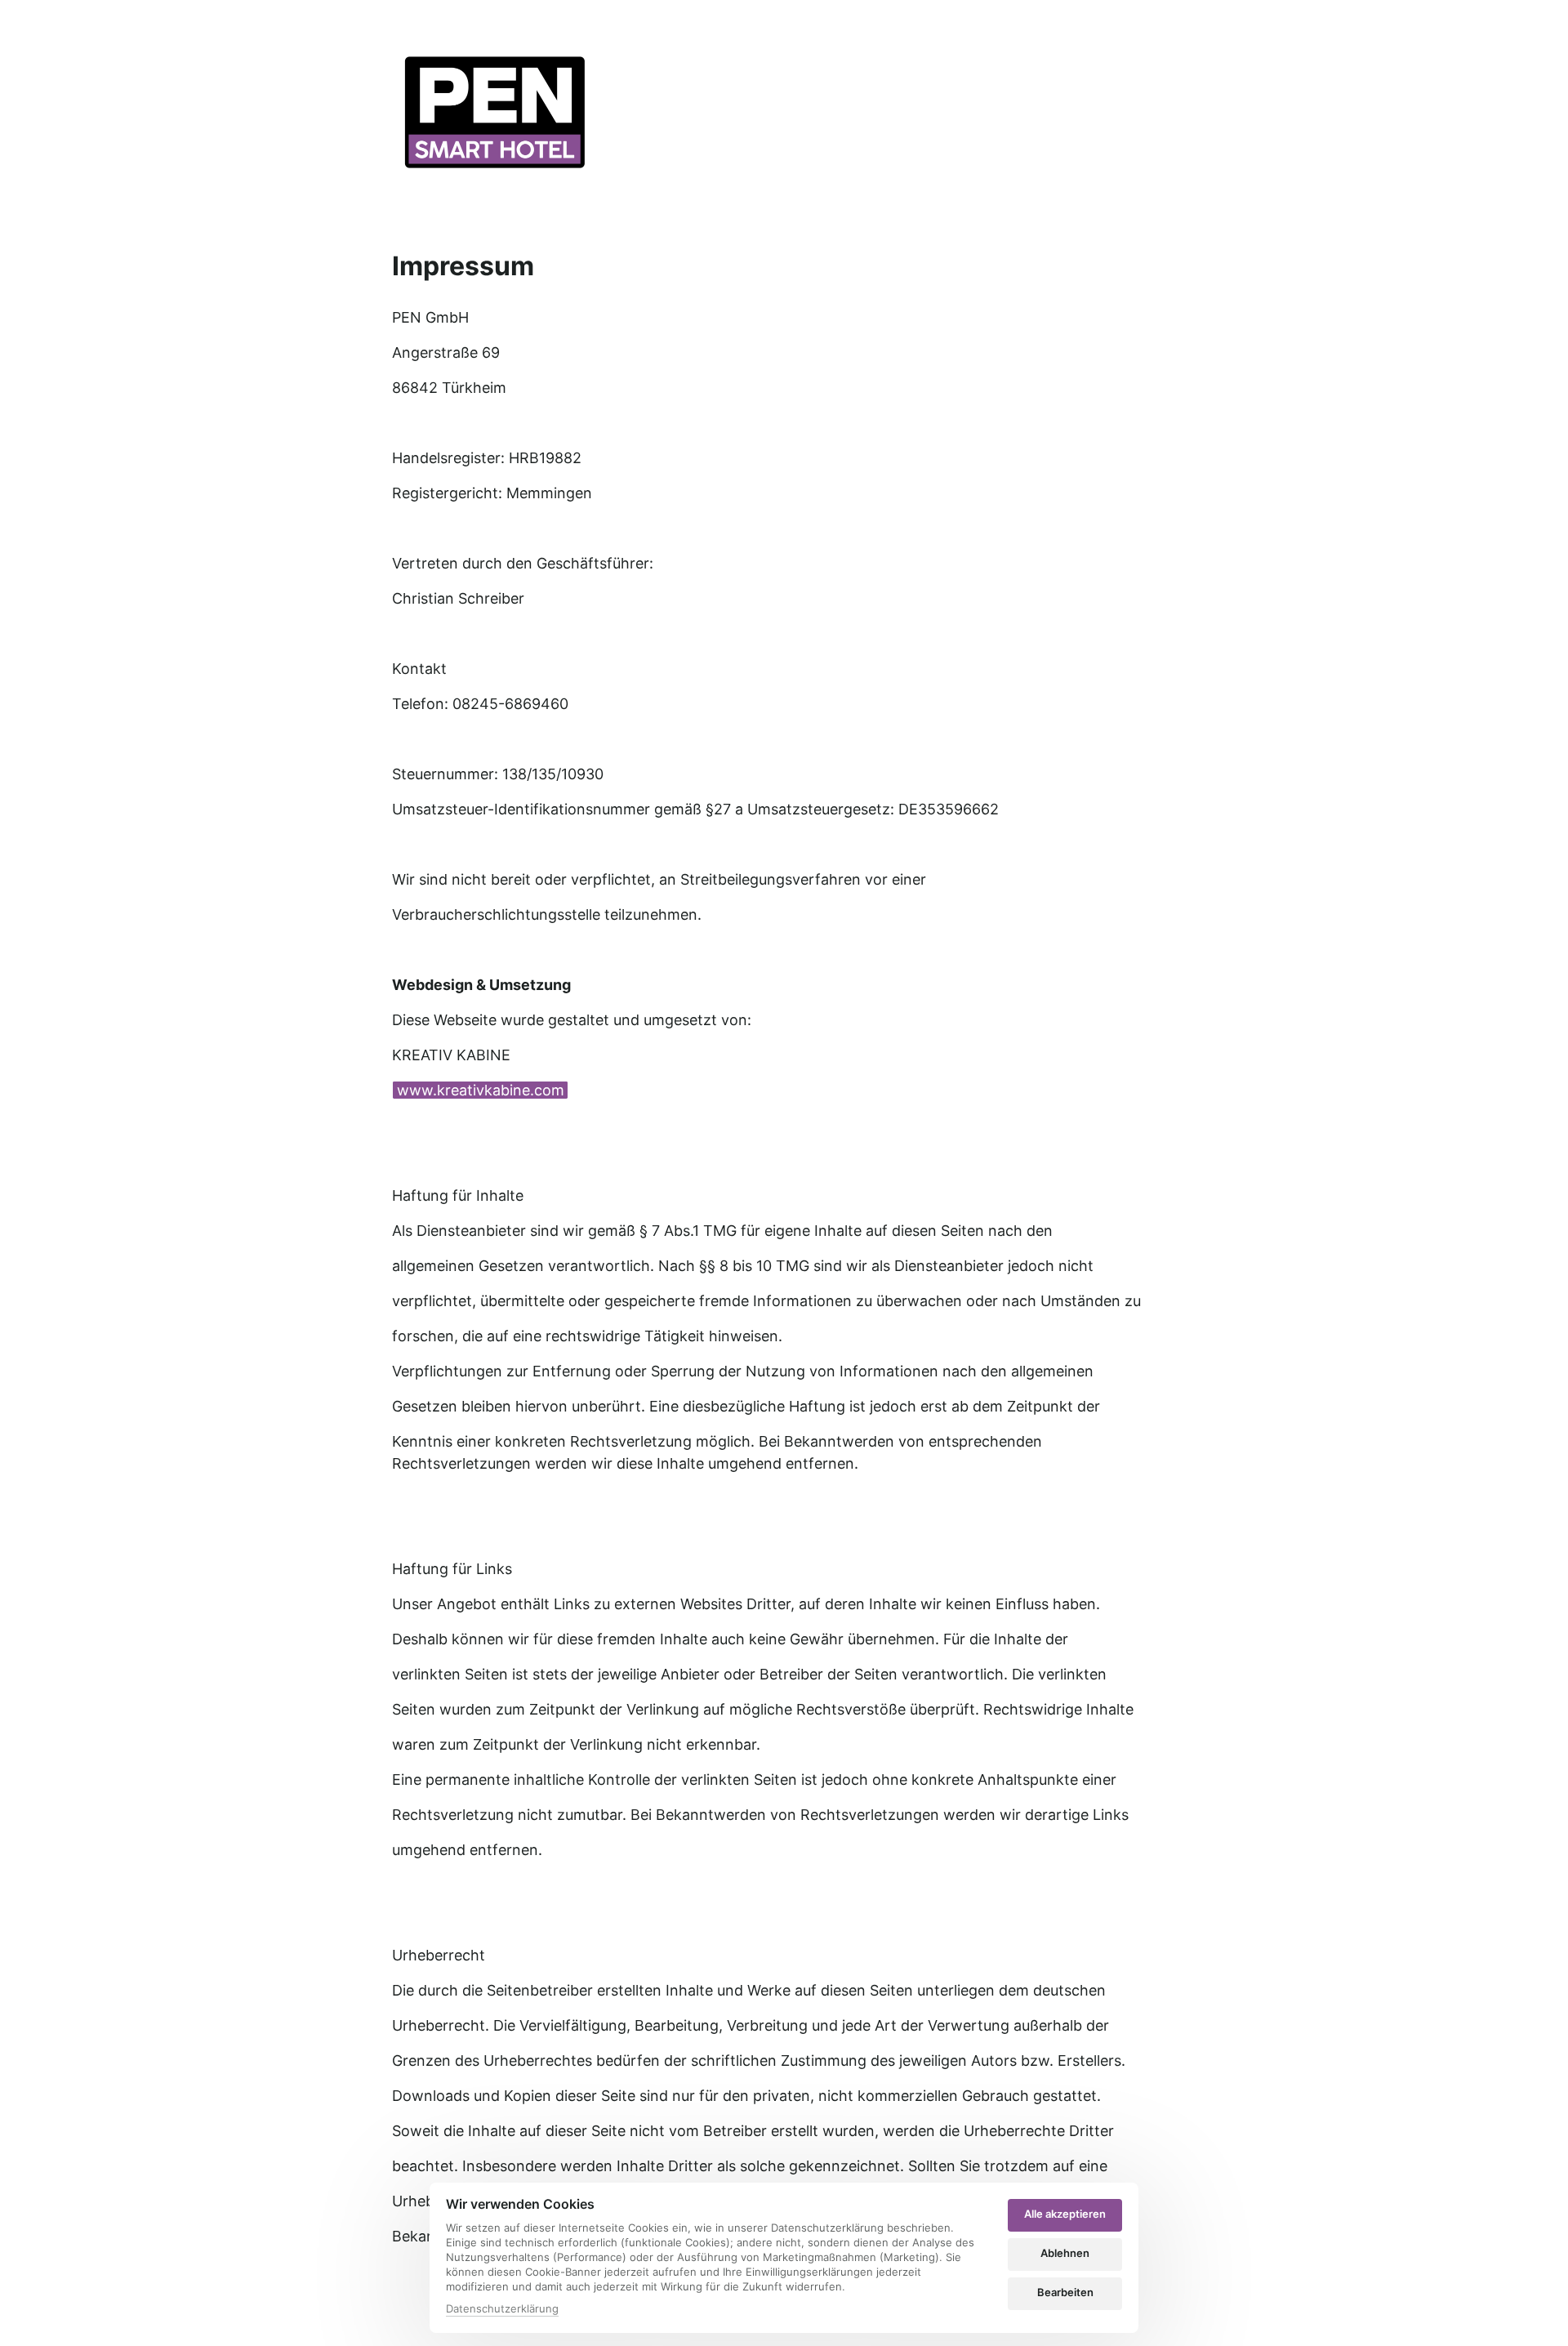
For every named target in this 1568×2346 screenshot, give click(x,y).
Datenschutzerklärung (502, 2310)
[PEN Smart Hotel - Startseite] (494, 113)
